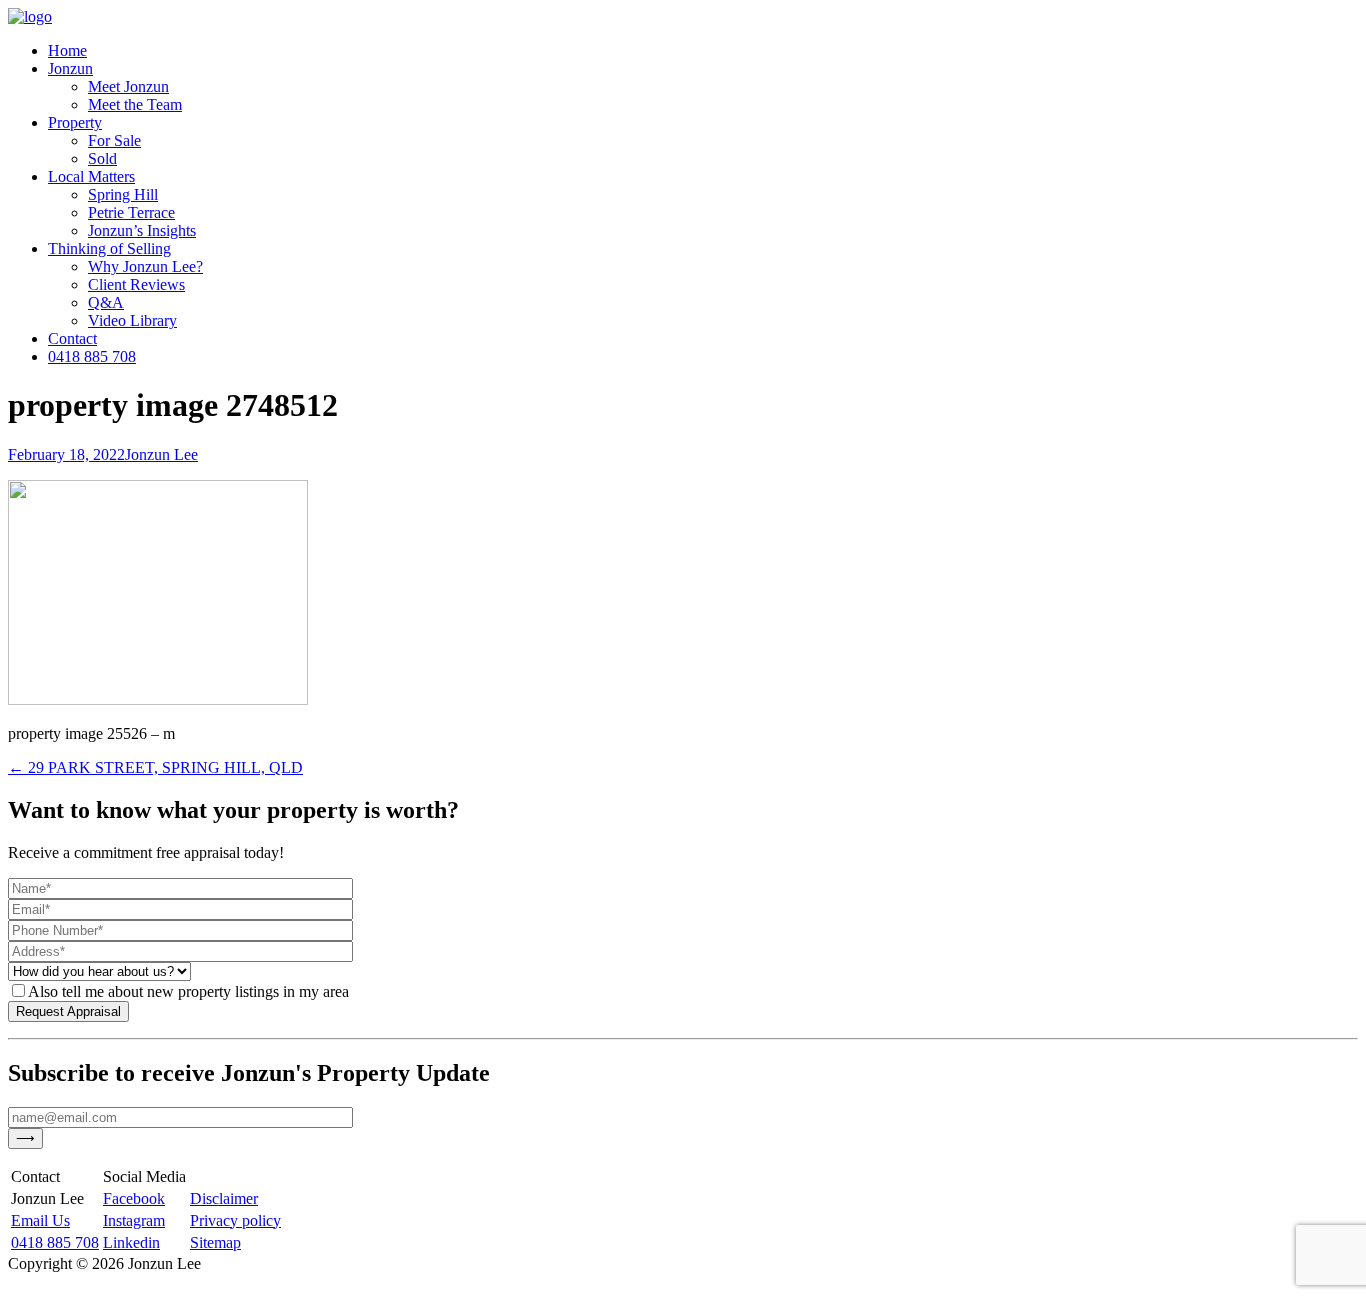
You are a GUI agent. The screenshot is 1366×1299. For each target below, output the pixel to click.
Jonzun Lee (161, 454)
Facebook (134, 1198)
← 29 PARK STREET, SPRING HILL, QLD (155, 767)
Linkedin (131, 1242)
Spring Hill (123, 194)
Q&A (106, 302)
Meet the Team (135, 104)
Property (75, 122)
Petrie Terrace (131, 212)
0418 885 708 (92, 356)
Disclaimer (224, 1198)
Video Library (132, 320)
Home (67, 50)
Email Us (40, 1220)
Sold (102, 158)
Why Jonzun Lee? (145, 266)
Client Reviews (136, 284)
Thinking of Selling (109, 248)
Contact (72, 338)
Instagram (134, 1220)
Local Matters (91, 176)
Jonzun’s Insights (142, 230)
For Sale (114, 140)
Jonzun (70, 68)
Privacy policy (235, 1220)
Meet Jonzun (128, 86)
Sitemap (215, 1242)
